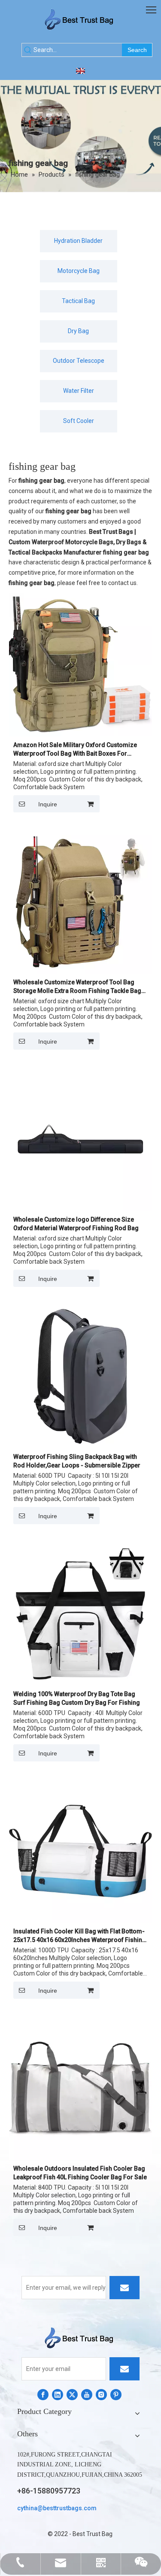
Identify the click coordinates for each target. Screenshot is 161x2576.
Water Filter (79, 391)
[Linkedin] (58, 2395)
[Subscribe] (125, 2288)
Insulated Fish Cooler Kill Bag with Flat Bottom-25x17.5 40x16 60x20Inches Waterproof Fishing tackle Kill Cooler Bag (80, 1936)
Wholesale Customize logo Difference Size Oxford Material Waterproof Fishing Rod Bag (76, 1224)
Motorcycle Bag (79, 271)
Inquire (48, 804)
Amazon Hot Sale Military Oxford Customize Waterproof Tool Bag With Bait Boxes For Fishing (75, 750)
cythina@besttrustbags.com (57, 2508)
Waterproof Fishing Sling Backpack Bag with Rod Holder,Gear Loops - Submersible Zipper (77, 1461)
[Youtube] (87, 2395)
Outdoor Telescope (79, 361)
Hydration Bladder (78, 241)
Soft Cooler (79, 421)
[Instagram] (101, 2395)
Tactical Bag (78, 301)
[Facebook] (43, 2395)
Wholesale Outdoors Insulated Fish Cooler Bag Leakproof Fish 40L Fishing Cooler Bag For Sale (80, 2173)
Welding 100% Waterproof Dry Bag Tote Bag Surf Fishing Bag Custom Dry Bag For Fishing (77, 1698)
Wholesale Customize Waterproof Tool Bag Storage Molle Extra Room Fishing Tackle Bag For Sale (77, 987)
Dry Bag (78, 331)
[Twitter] (72, 2395)
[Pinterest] (116, 2395)
